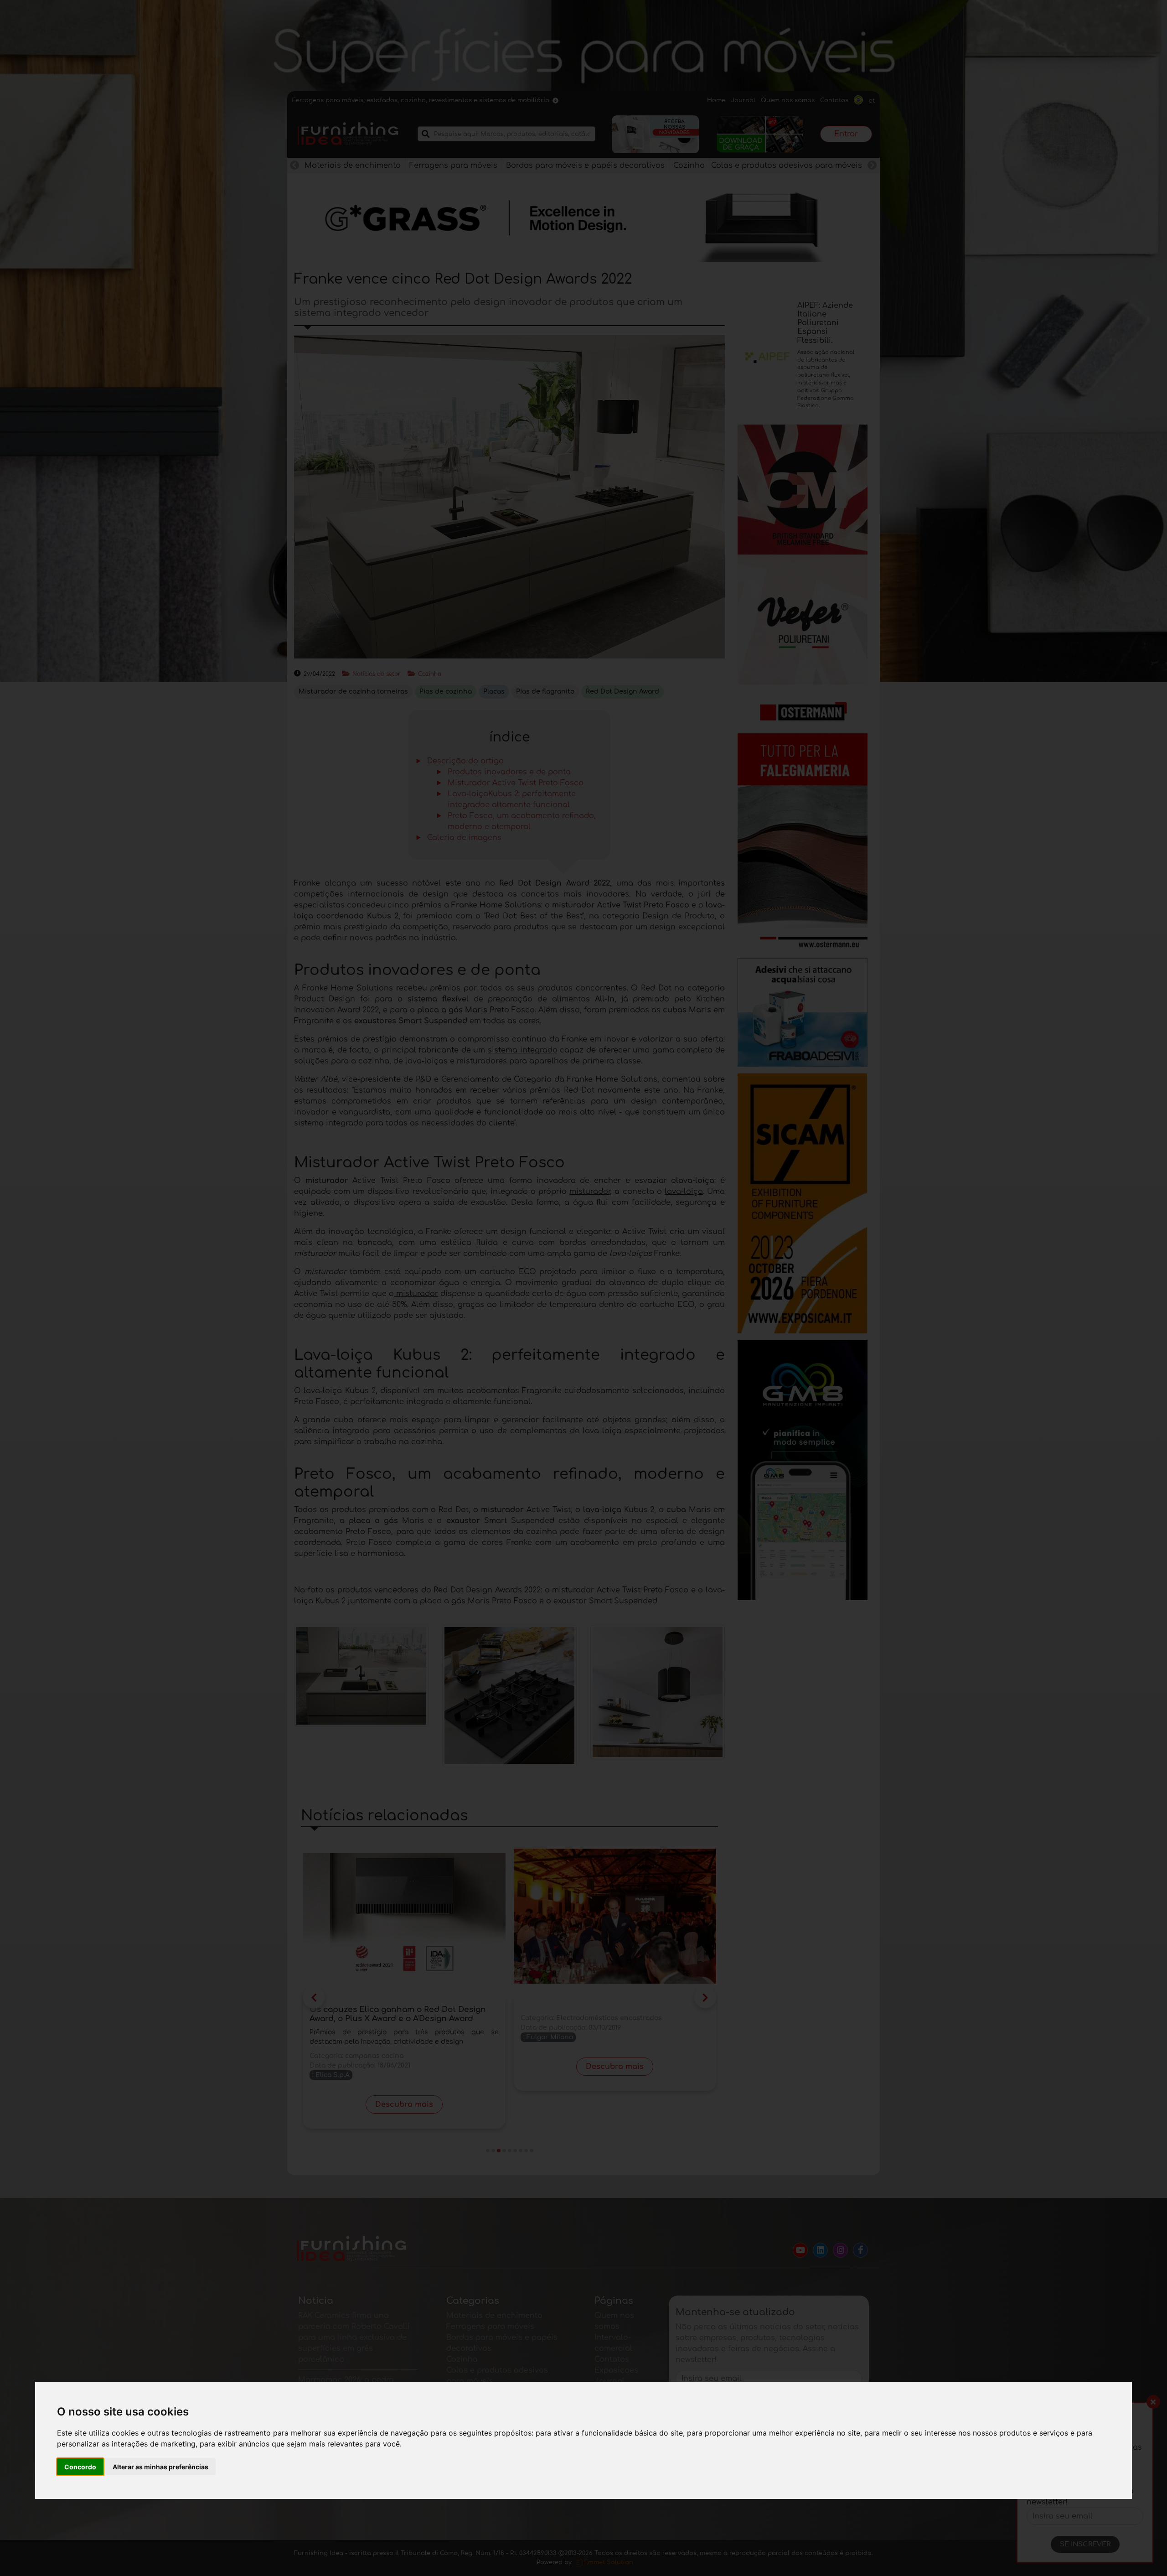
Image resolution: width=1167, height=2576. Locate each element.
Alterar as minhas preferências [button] (160, 2467)
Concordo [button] (80, 2467)
